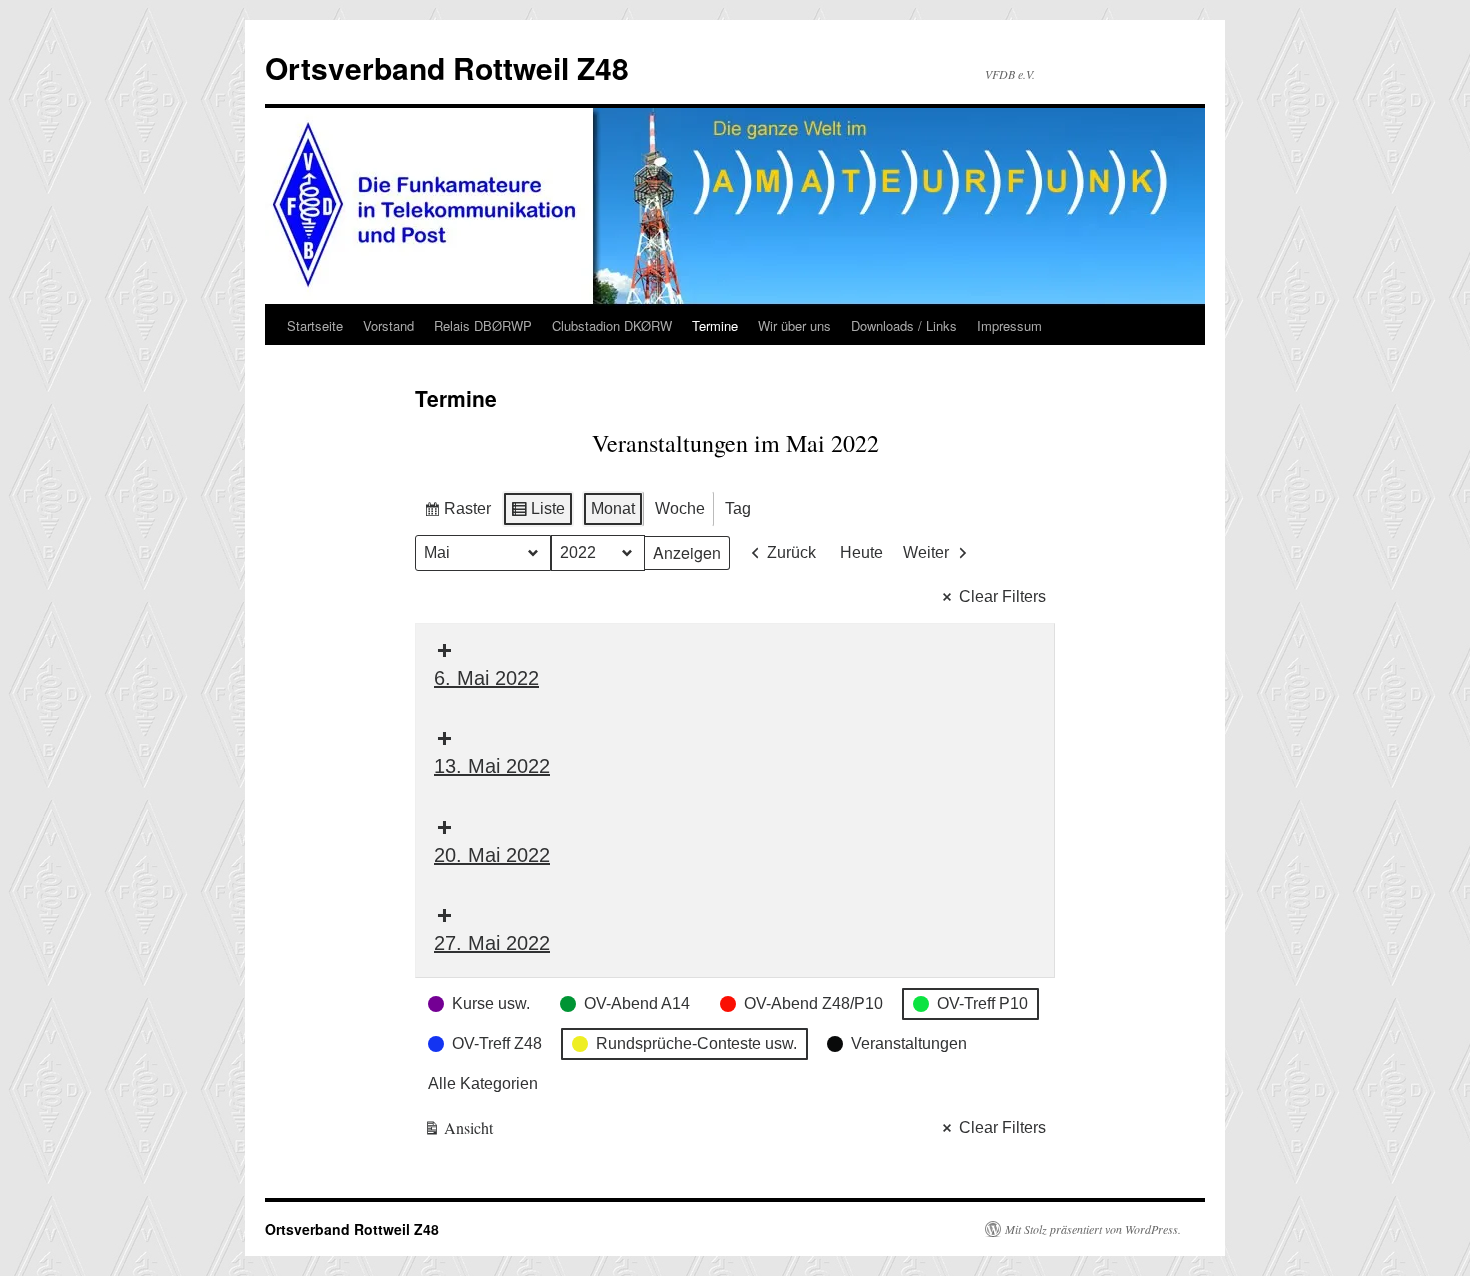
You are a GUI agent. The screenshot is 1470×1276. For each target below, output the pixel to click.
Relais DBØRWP (483, 325)
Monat (613, 508)
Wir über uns (794, 325)
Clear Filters (1002, 596)
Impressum (1009, 325)
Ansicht (459, 1131)
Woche (680, 508)
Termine (715, 325)
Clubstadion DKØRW (612, 325)
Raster (457, 513)
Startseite (315, 325)
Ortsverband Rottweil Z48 (447, 67)
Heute (861, 552)
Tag (738, 508)
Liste (537, 513)
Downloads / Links (904, 325)
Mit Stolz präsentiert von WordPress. (1093, 1229)
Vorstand (388, 325)
